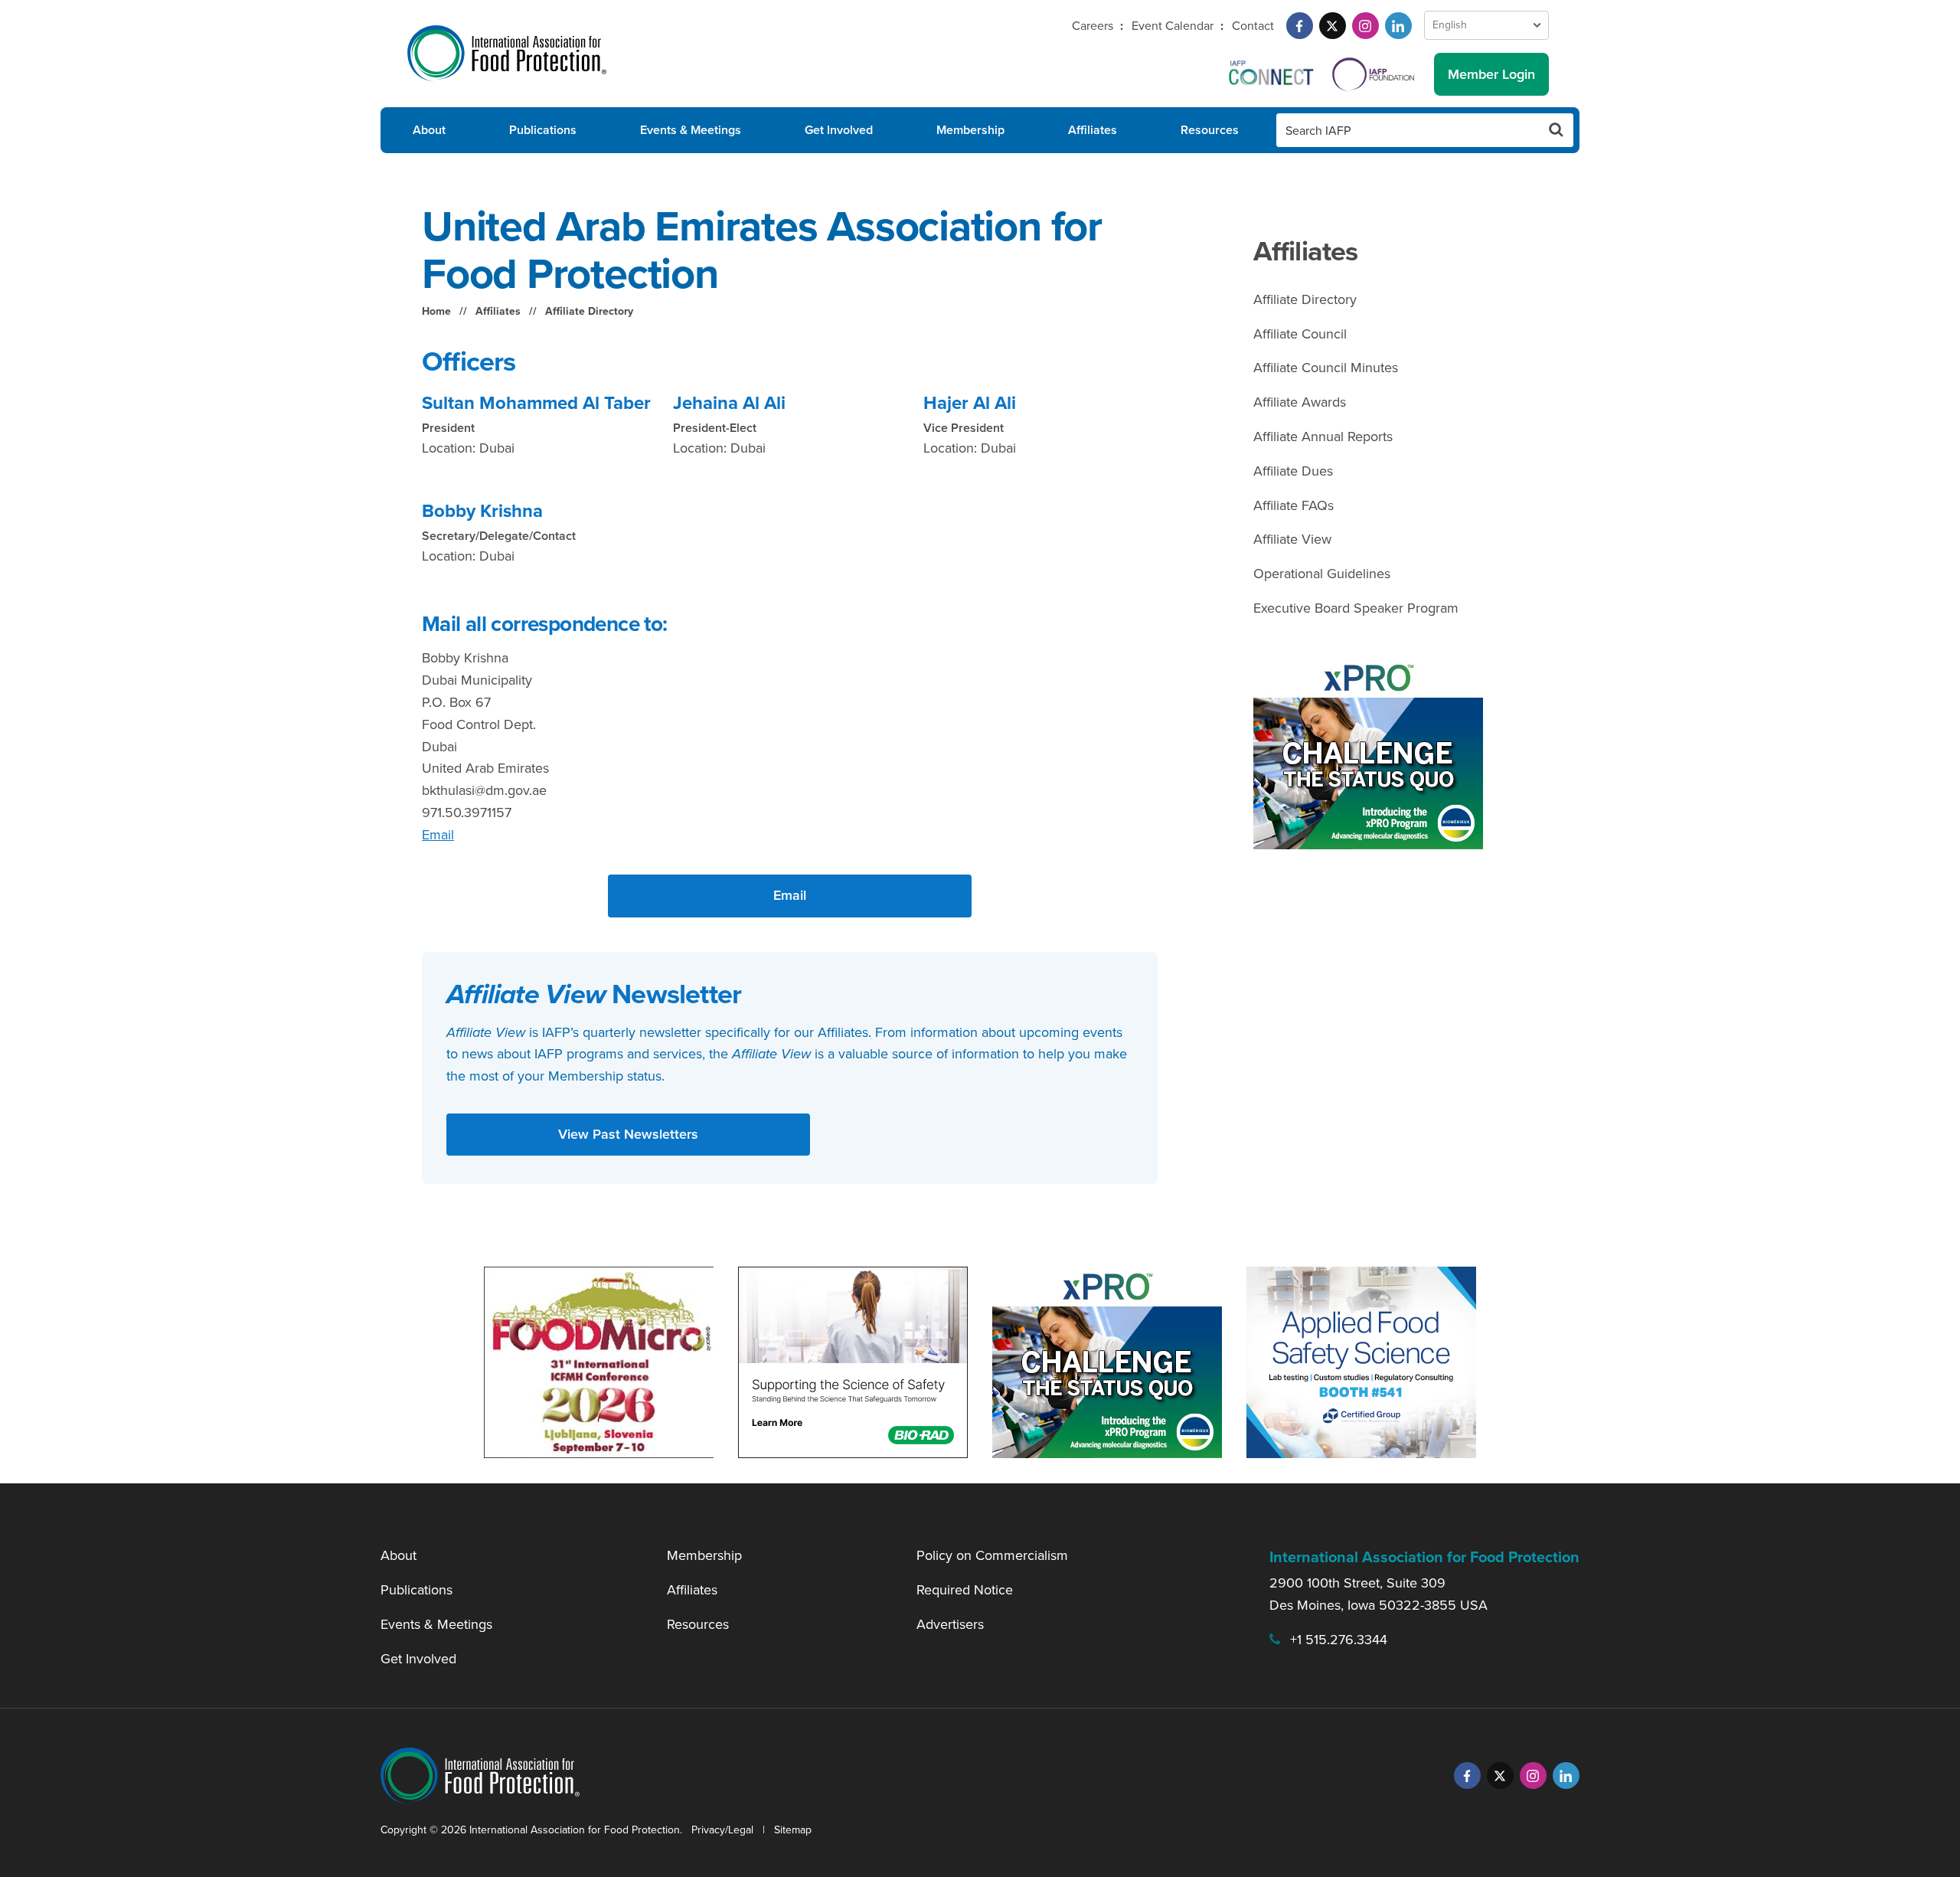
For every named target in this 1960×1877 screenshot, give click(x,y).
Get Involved (839, 130)
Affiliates (1093, 130)
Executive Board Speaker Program (1356, 608)
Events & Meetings (691, 130)
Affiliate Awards (1300, 402)
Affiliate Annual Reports (1323, 437)
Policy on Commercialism (992, 1555)
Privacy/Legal (722, 1830)
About (429, 130)
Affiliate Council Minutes (1326, 368)
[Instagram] (1365, 26)
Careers (1093, 26)
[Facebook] (1300, 26)
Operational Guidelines (1322, 574)
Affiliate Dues (1293, 471)
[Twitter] (1333, 26)
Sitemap (793, 1830)
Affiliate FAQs (1294, 505)
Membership (970, 130)
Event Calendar (1173, 26)
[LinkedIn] (1398, 26)
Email (438, 835)
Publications (543, 130)
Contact (1253, 26)
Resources (1210, 130)
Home (436, 311)
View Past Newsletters (628, 1134)
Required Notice (965, 1590)
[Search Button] (1557, 130)
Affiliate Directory (589, 311)
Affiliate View (1292, 539)
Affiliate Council (1300, 334)
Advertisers (950, 1624)
